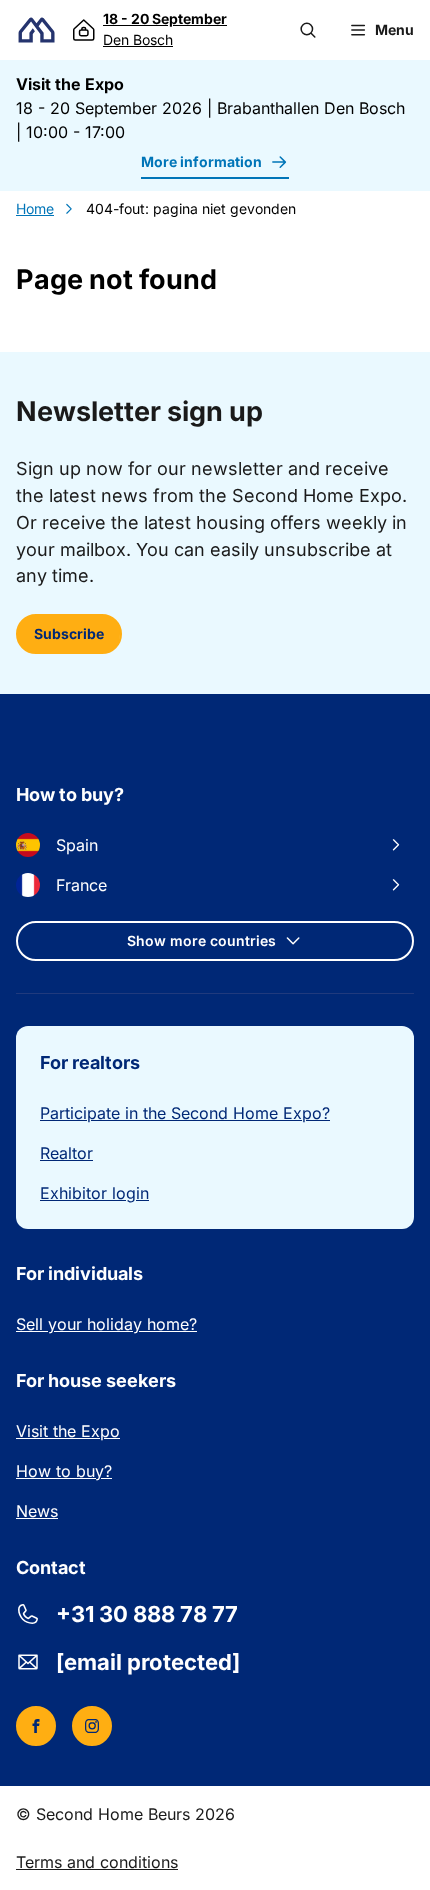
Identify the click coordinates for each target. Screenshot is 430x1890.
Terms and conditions (97, 1862)
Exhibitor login (94, 1193)
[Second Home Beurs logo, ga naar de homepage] (36, 30)
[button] (308, 30)
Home (35, 208)
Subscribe (69, 633)
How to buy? (64, 1471)
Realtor (66, 1153)
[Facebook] (36, 1726)
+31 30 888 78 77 (147, 1614)
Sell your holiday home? (106, 1324)
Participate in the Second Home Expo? (185, 1113)
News (37, 1511)
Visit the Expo (68, 1431)
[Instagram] (92, 1726)
